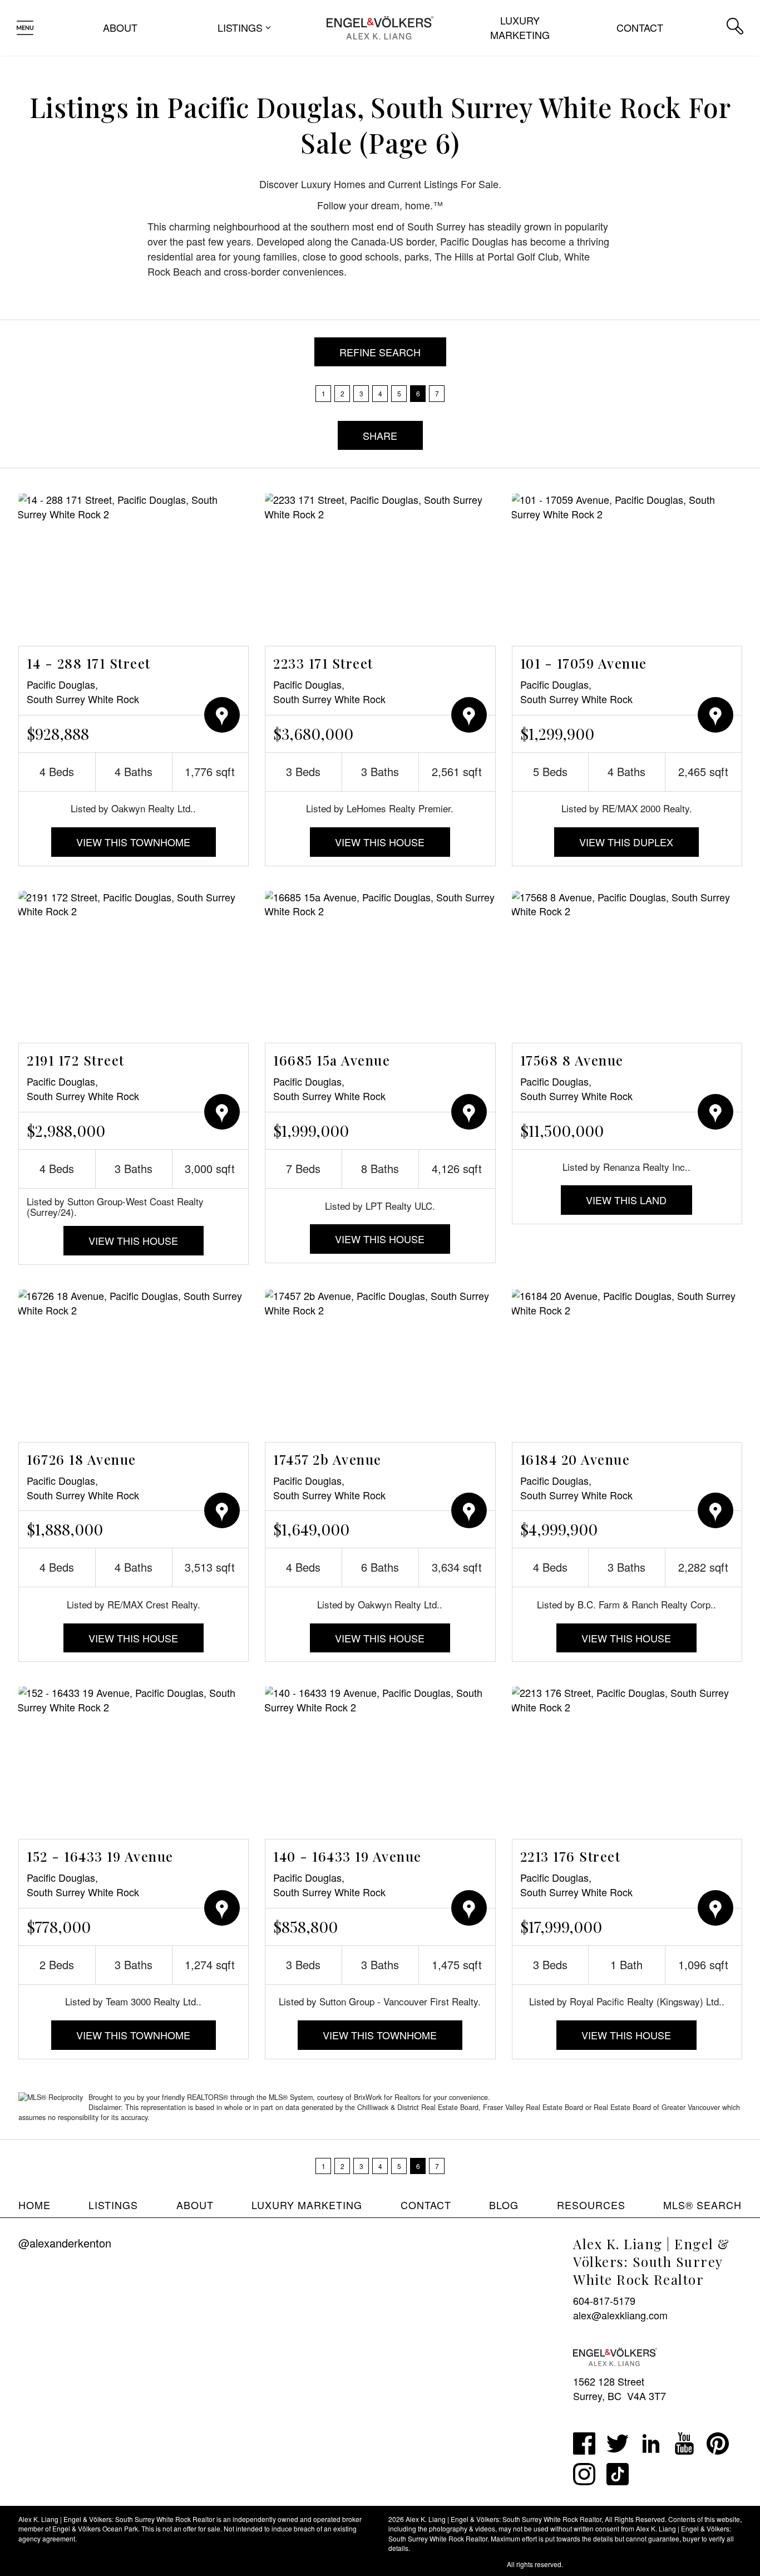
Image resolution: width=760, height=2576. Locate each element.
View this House (380, 842)
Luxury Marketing (520, 27)
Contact (640, 27)
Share (380, 435)
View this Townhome (133, 842)
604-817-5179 (604, 2300)
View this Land (626, 1200)
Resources (591, 2205)
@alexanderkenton (65, 2243)
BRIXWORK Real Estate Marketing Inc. (447, 2564)
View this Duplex (626, 842)
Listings (113, 2205)
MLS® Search (702, 2205)
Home (34, 2205)
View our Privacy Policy (54, 2564)
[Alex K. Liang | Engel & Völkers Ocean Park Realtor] (380, 26)
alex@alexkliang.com (620, 2315)
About (120, 27)
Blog (504, 2205)
